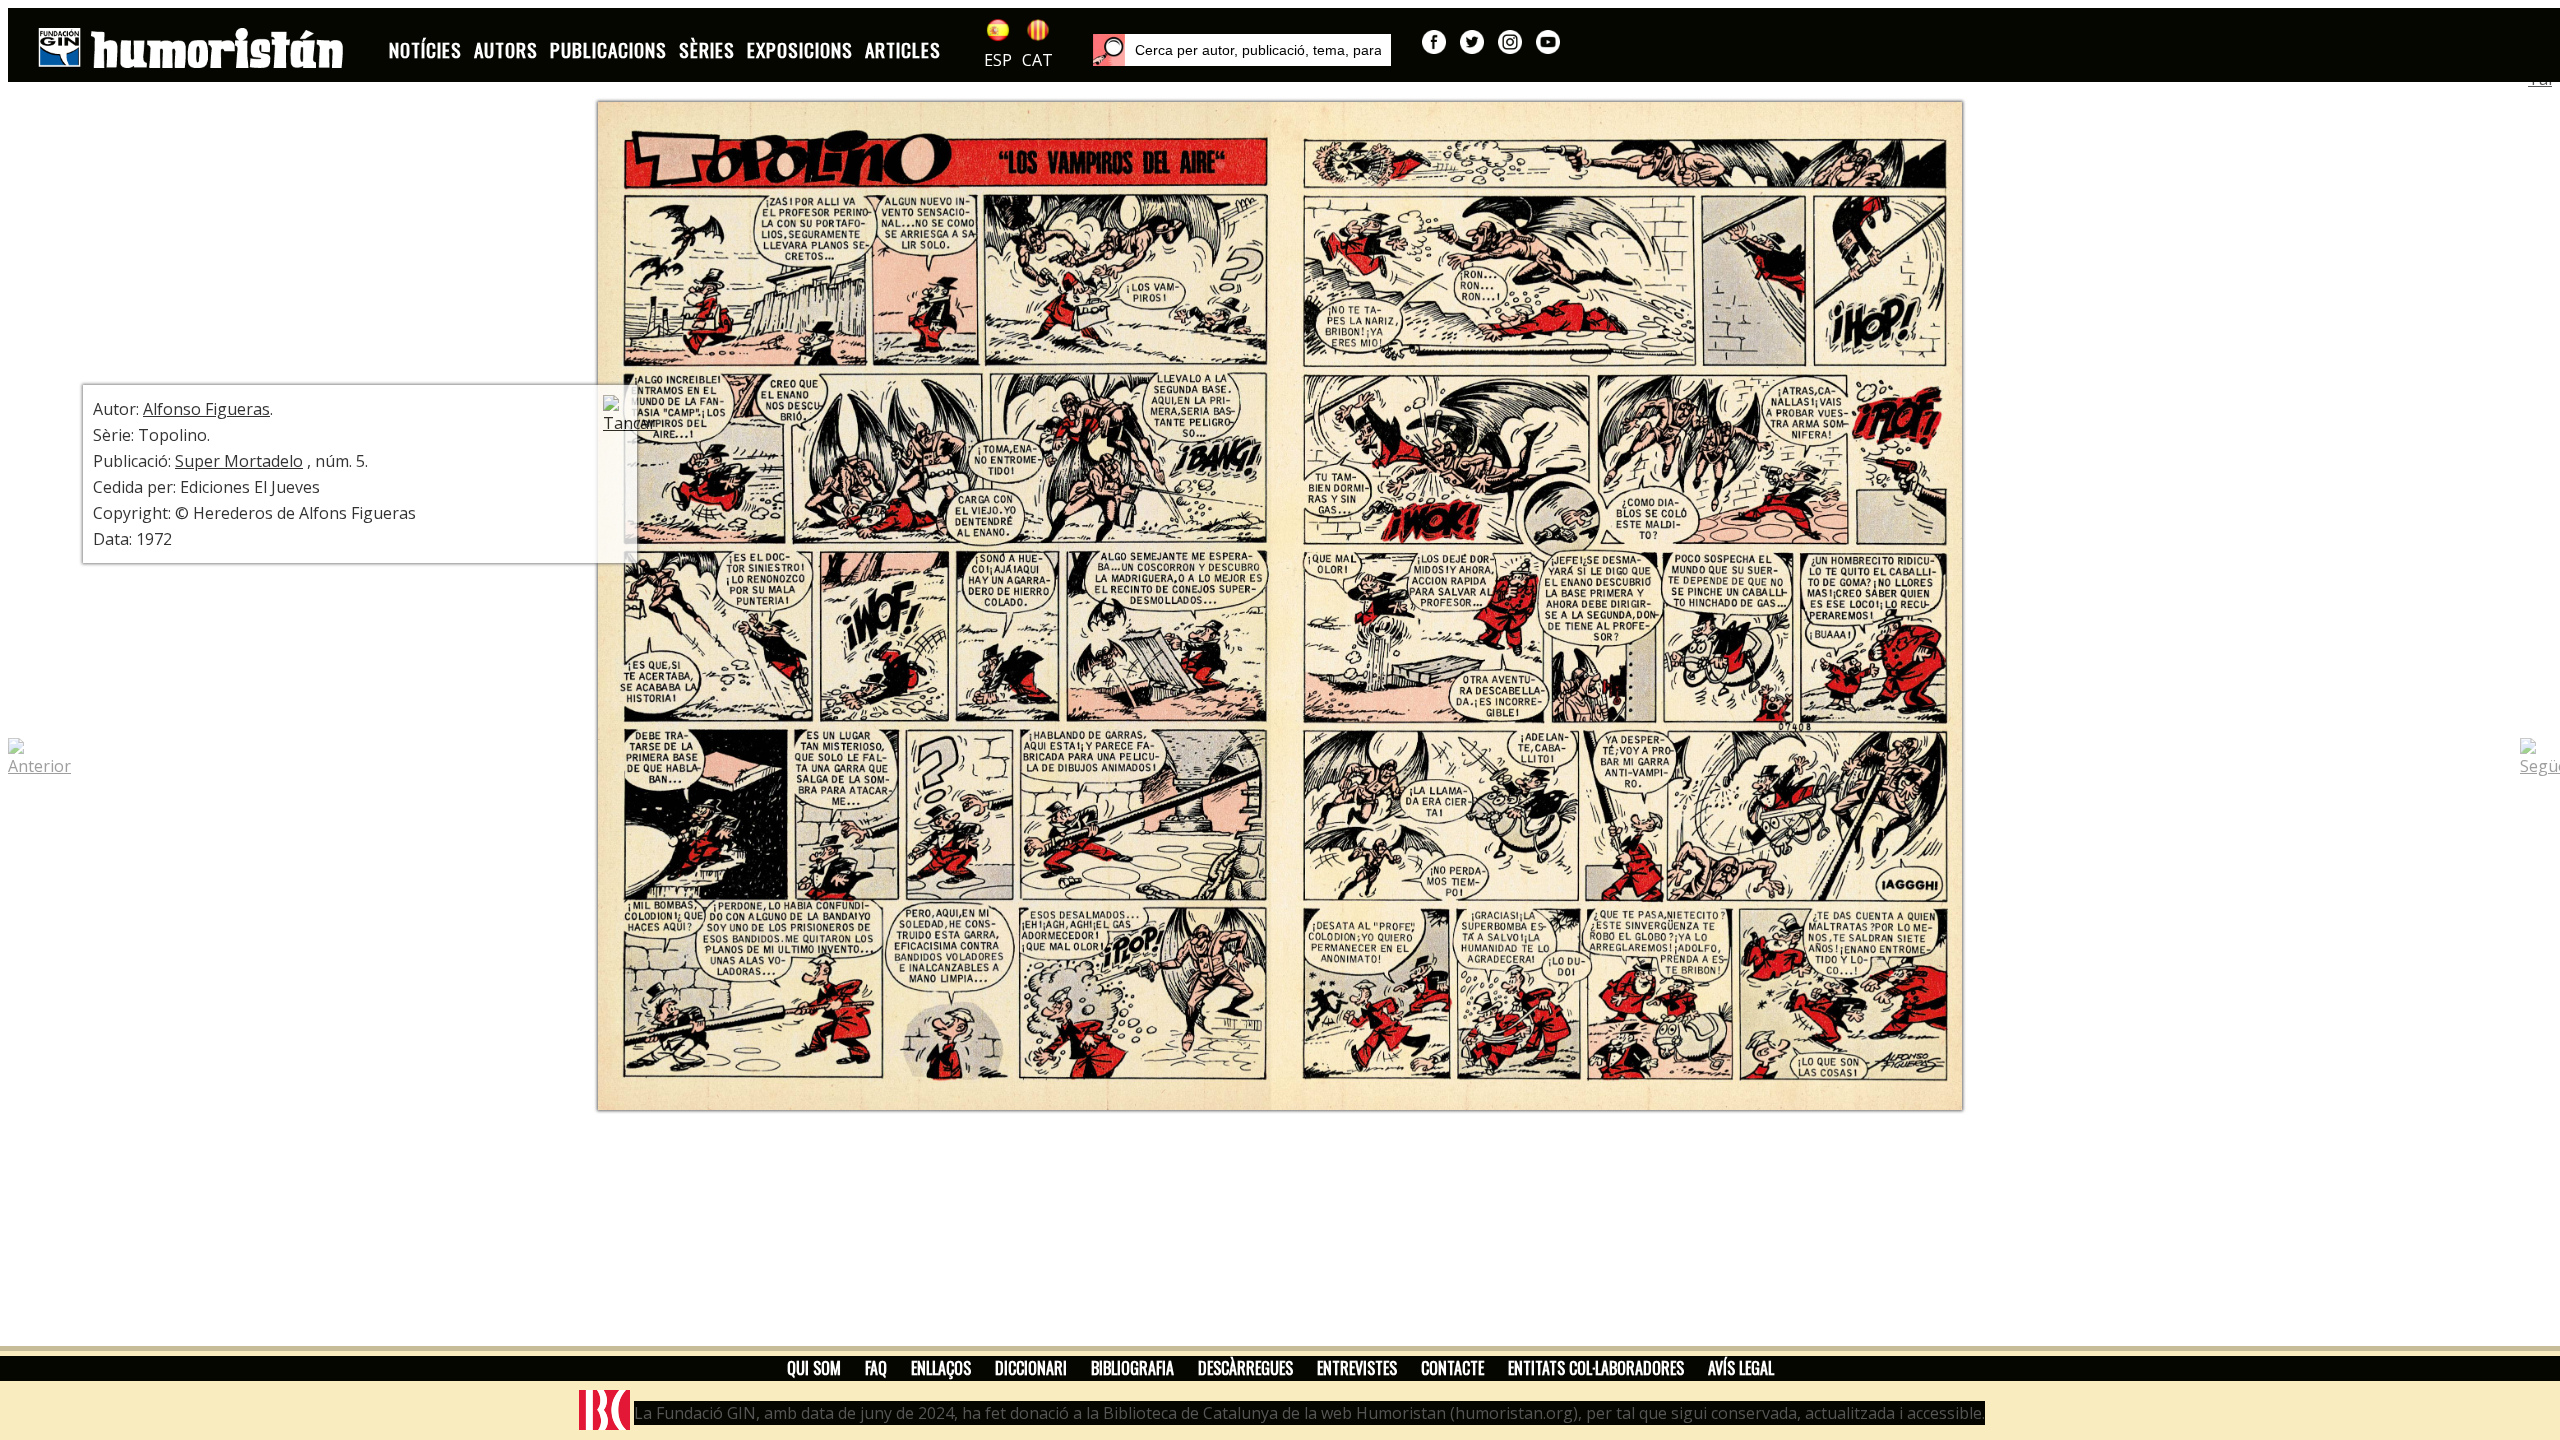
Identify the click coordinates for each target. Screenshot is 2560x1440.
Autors (506, 49)
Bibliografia (1132, 1368)
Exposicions (800, 49)
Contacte (1452, 1368)
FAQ (876, 1368)
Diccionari (1031, 1368)
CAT (1037, 60)
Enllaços (941, 1368)
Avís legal (1741, 1368)
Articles (903, 49)
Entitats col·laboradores (1596, 1368)
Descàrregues (1245, 1368)
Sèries (707, 49)
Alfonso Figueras (206, 409)
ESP (998, 60)
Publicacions (608, 49)
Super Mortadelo (239, 461)
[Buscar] (1109, 50)
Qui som (814, 1368)
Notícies (425, 49)
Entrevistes (1357, 1368)
